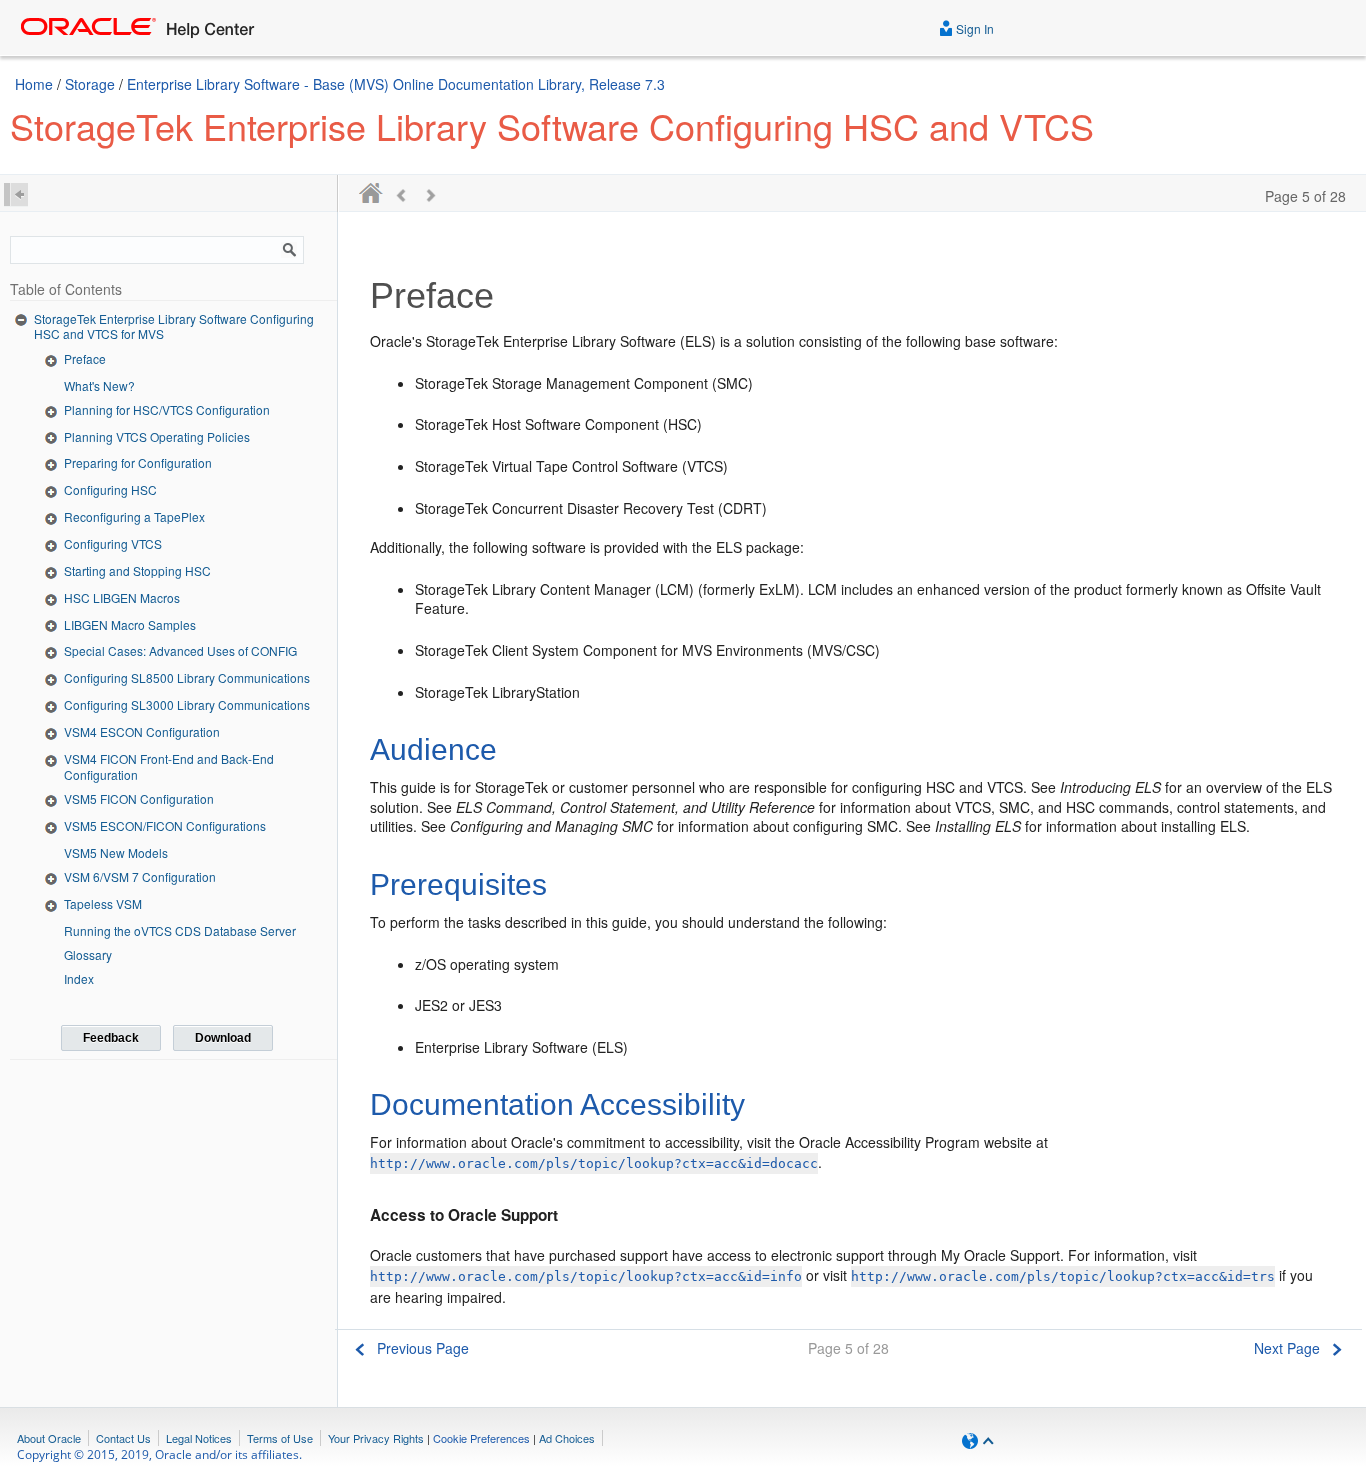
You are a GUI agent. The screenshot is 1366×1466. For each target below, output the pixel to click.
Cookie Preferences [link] (481, 1438)
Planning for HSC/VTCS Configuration (167, 409)
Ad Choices (567, 1438)
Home (34, 84)
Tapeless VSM (103, 903)
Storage (90, 84)
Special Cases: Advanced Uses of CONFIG (180, 650)
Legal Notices (199, 1438)
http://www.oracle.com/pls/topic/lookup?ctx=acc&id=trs (1063, 1276)
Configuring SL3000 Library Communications (187, 704)
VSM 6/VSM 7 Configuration (140, 876)
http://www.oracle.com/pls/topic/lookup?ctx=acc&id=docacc (594, 1163)
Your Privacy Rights (376, 1438)
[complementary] (481, 1438)
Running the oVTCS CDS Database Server (180, 930)
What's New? (99, 385)
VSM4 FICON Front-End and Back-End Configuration (169, 766)
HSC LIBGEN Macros (122, 597)
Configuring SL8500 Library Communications (187, 677)
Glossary (88, 954)
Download (223, 1038)
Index (79, 978)
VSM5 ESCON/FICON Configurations (165, 825)
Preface (85, 358)
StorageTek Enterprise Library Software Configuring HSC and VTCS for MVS (174, 326)
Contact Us (123, 1438)
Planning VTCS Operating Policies (157, 436)
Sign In (973, 28)
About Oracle (49, 1438)
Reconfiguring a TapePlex (134, 516)
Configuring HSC (110, 489)
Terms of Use (280, 1438)
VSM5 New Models (116, 852)
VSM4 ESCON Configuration (142, 731)
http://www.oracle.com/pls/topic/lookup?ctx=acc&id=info (586, 1276)
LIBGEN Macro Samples (130, 624)
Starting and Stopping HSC (137, 570)
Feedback (111, 1038)
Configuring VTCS (113, 543)
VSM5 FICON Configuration (139, 798)
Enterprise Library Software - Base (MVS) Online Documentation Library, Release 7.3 (396, 84)
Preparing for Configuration (138, 462)
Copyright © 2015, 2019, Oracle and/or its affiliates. (161, 1454)
